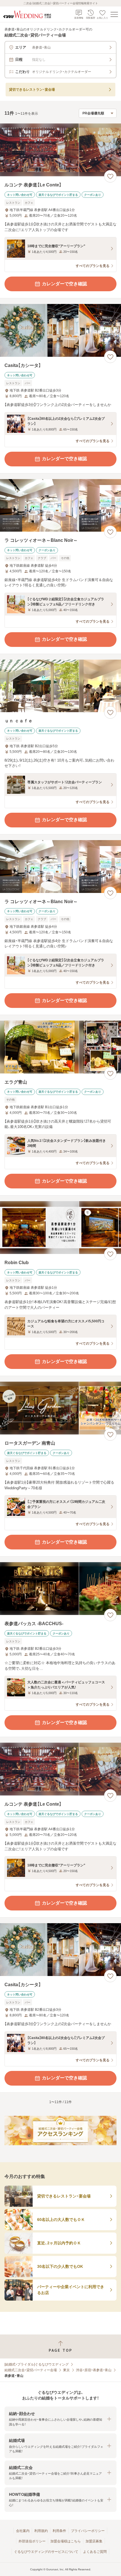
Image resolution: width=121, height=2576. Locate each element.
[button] (60, 2419)
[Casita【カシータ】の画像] (60, 330)
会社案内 (23, 2531)
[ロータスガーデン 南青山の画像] (60, 1408)
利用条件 (59, 2531)
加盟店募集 (94, 2541)
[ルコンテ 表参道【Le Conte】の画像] (60, 150)
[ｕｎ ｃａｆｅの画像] (60, 686)
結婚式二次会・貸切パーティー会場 (31, 2370)
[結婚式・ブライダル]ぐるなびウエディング (37, 2364)
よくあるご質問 (95, 2552)
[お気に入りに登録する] (110, 176)
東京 (66, 2370)
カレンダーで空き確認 (64, 284)
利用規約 (41, 2531)
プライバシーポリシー (88, 2531)
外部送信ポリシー (32, 2541)
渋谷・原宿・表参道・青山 (94, 2370)
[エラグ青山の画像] (60, 1047)
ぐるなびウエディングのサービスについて (46, 2552)
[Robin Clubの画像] (60, 1228)
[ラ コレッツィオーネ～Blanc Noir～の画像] (60, 506)
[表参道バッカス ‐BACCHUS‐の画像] (60, 1589)
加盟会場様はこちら (66, 2541)
